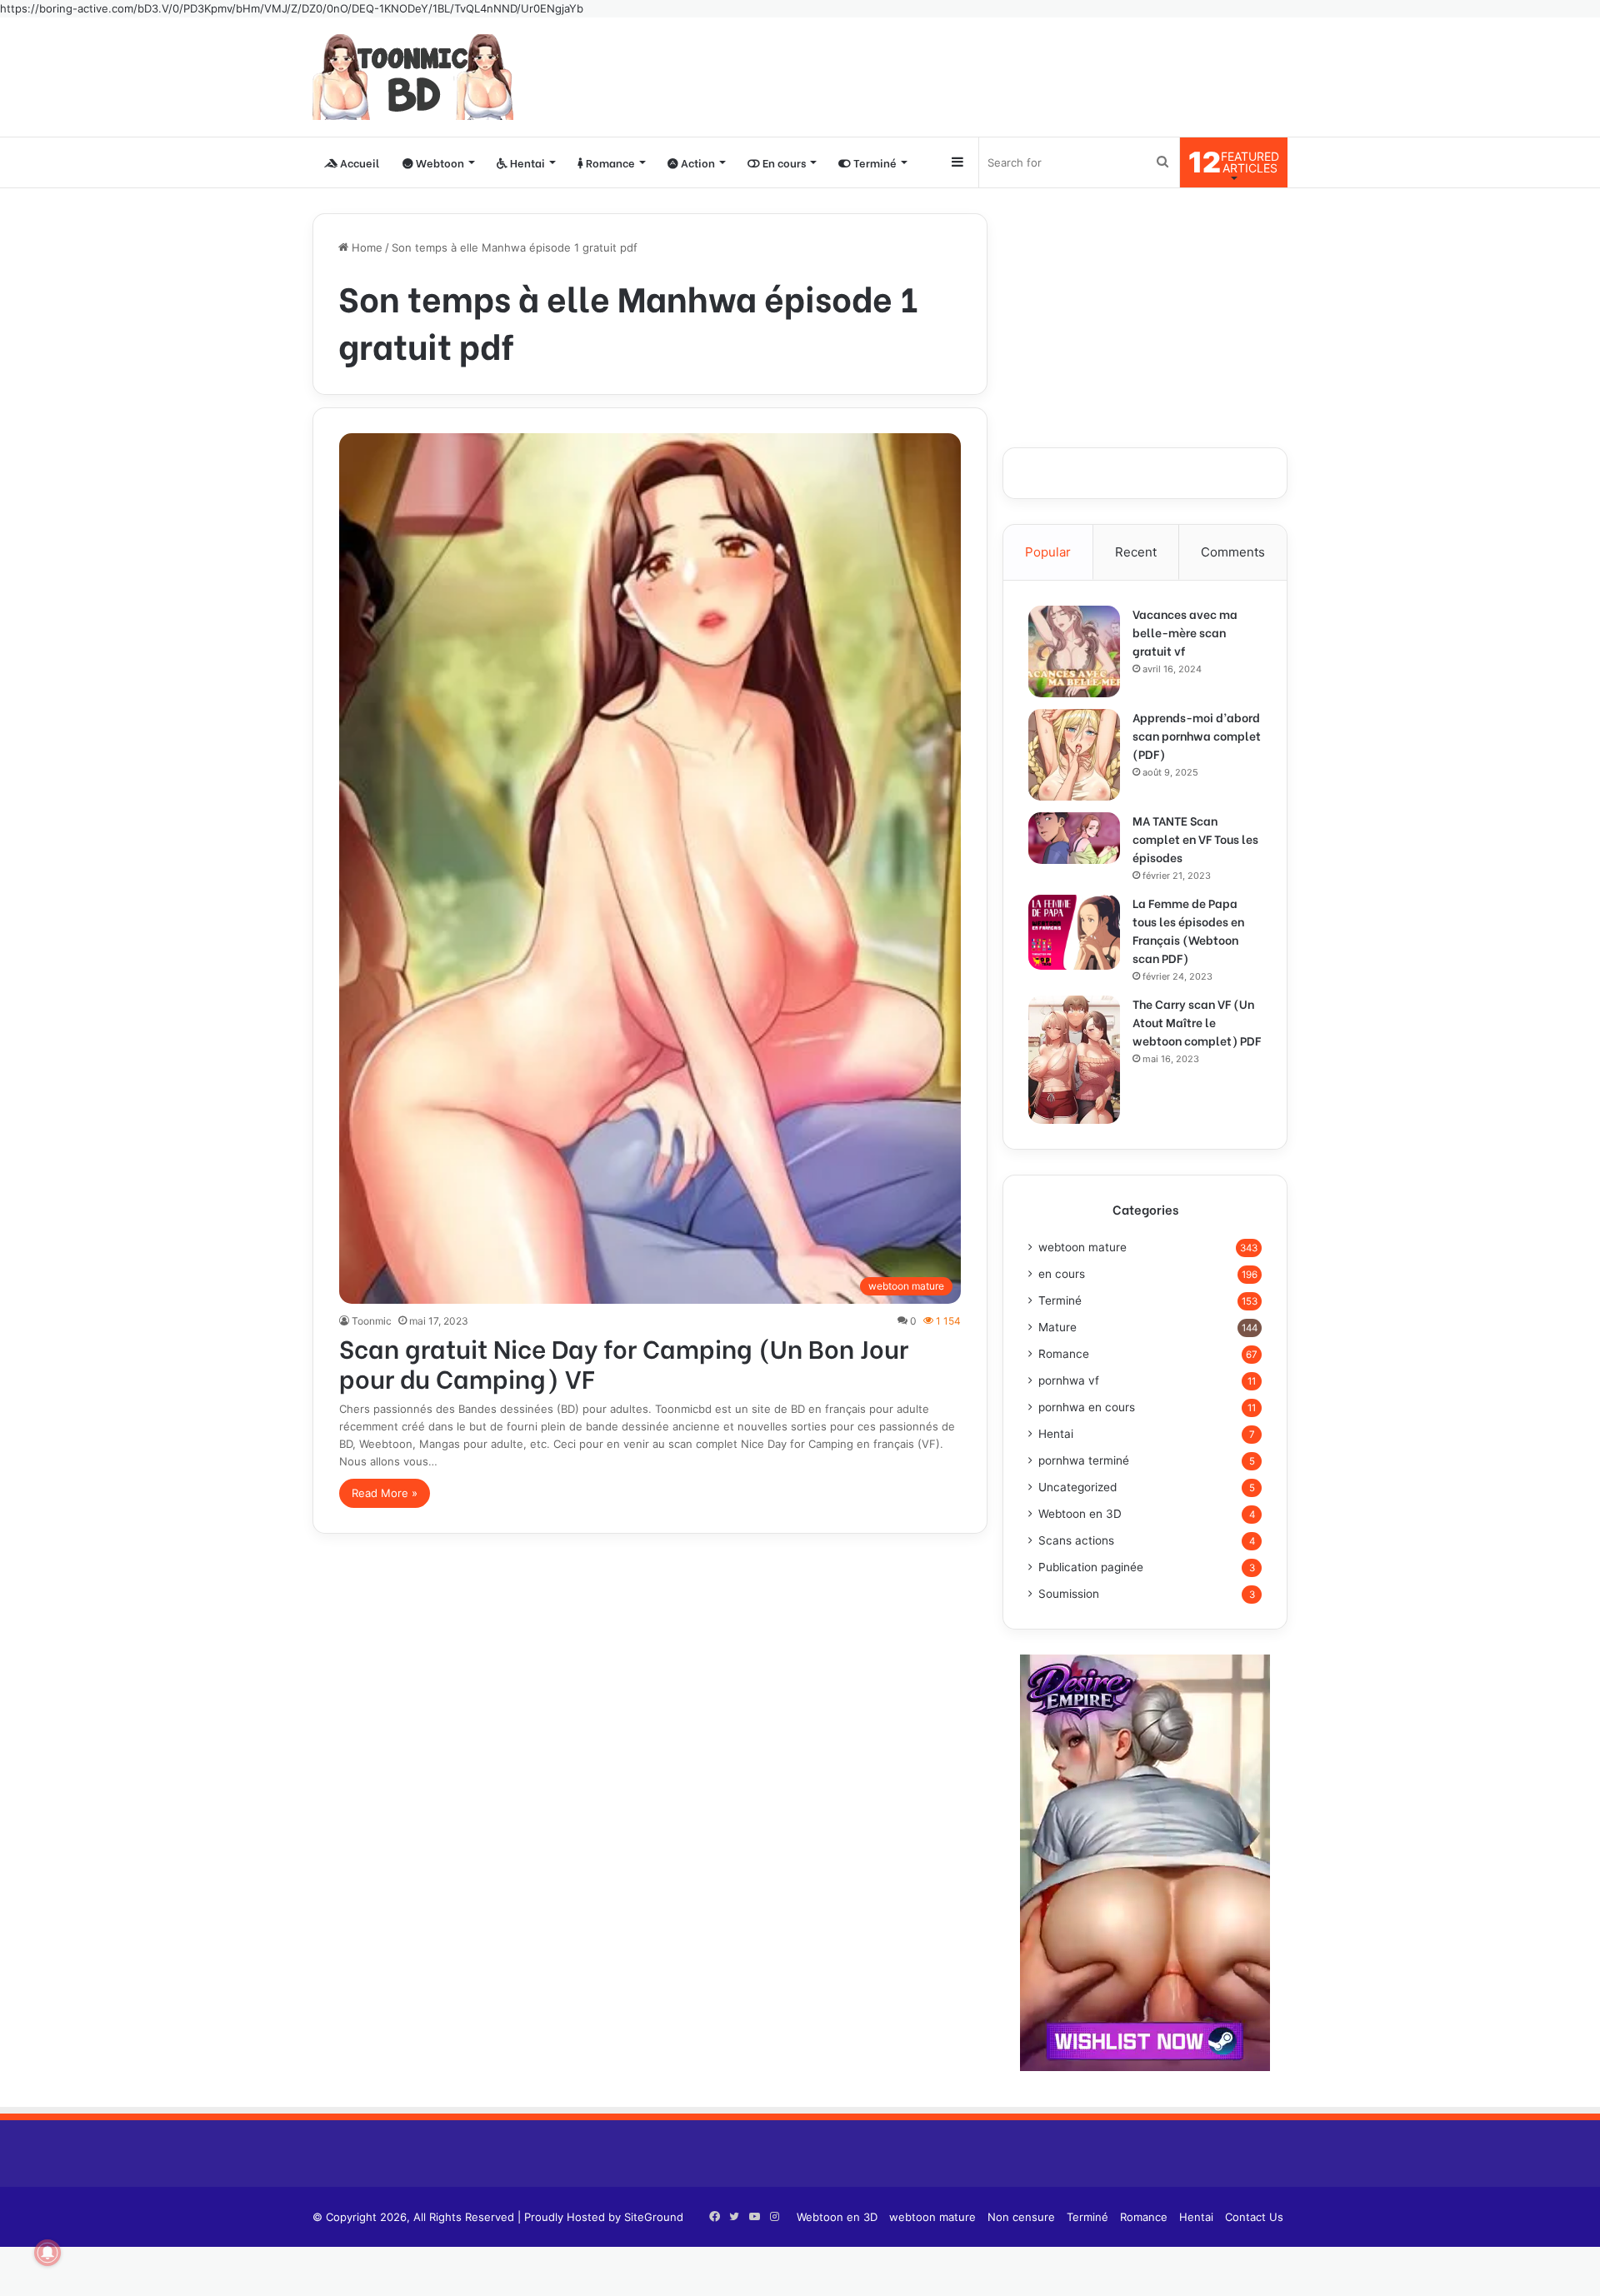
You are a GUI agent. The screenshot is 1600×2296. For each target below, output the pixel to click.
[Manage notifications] (47, 2253)
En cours (783, 162)
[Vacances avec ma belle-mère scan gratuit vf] (1074, 651)
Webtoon (439, 162)
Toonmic (372, 1321)
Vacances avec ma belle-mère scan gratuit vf (1185, 632)
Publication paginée (1091, 1567)
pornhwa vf (1069, 1380)
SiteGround (654, 2217)
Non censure (1021, 2217)
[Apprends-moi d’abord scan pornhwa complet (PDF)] (1074, 755)
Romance (609, 162)
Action (697, 162)
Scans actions (1076, 1540)
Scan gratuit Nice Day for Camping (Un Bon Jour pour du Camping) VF (624, 1362)
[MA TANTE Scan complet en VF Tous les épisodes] (1074, 838)
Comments (1233, 552)
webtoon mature (1082, 1247)
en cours (1062, 1274)
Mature (1057, 1327)
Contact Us (1254, 2217)
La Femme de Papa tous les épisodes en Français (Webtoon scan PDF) (1188, 930)
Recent (1136, 552)
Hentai (526, 162)
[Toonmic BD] (413, 77)
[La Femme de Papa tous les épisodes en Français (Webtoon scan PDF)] (1074, 932)
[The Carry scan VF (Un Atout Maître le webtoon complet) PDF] (1074, 1060)
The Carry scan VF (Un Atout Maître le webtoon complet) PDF (1197, 1022)
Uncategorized (1077, 1487)
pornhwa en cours (1087, 1407)
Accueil (358, 162)
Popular (1048, 552)
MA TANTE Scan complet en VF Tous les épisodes (1195, 839)
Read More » (385, 1493)
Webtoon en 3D (1080, 1514)
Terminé (874, 162)
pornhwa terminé (1084, 1460)
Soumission (1069, 1594)
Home (365, 247)
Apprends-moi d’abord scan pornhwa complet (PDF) (1197, 735)
